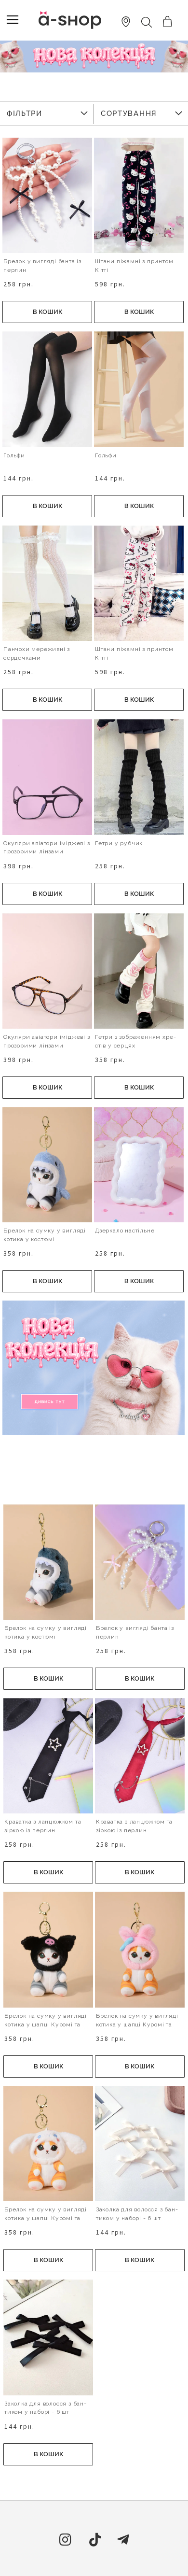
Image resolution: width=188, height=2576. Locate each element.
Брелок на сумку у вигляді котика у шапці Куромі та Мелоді (46, 2024)
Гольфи (14, 455)
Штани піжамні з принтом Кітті (134, 266)
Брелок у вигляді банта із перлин (42, 266)
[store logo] (70, 20)
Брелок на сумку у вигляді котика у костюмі (45, 1235)
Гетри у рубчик (119, 843)
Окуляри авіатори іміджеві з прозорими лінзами (47, 848)
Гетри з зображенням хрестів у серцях (135, 1041)
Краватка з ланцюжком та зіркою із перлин (43, 1826)
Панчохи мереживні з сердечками (37, 653)
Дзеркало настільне (125, 1231)
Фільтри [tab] (25, 113)
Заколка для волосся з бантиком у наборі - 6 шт (137, 2214)
